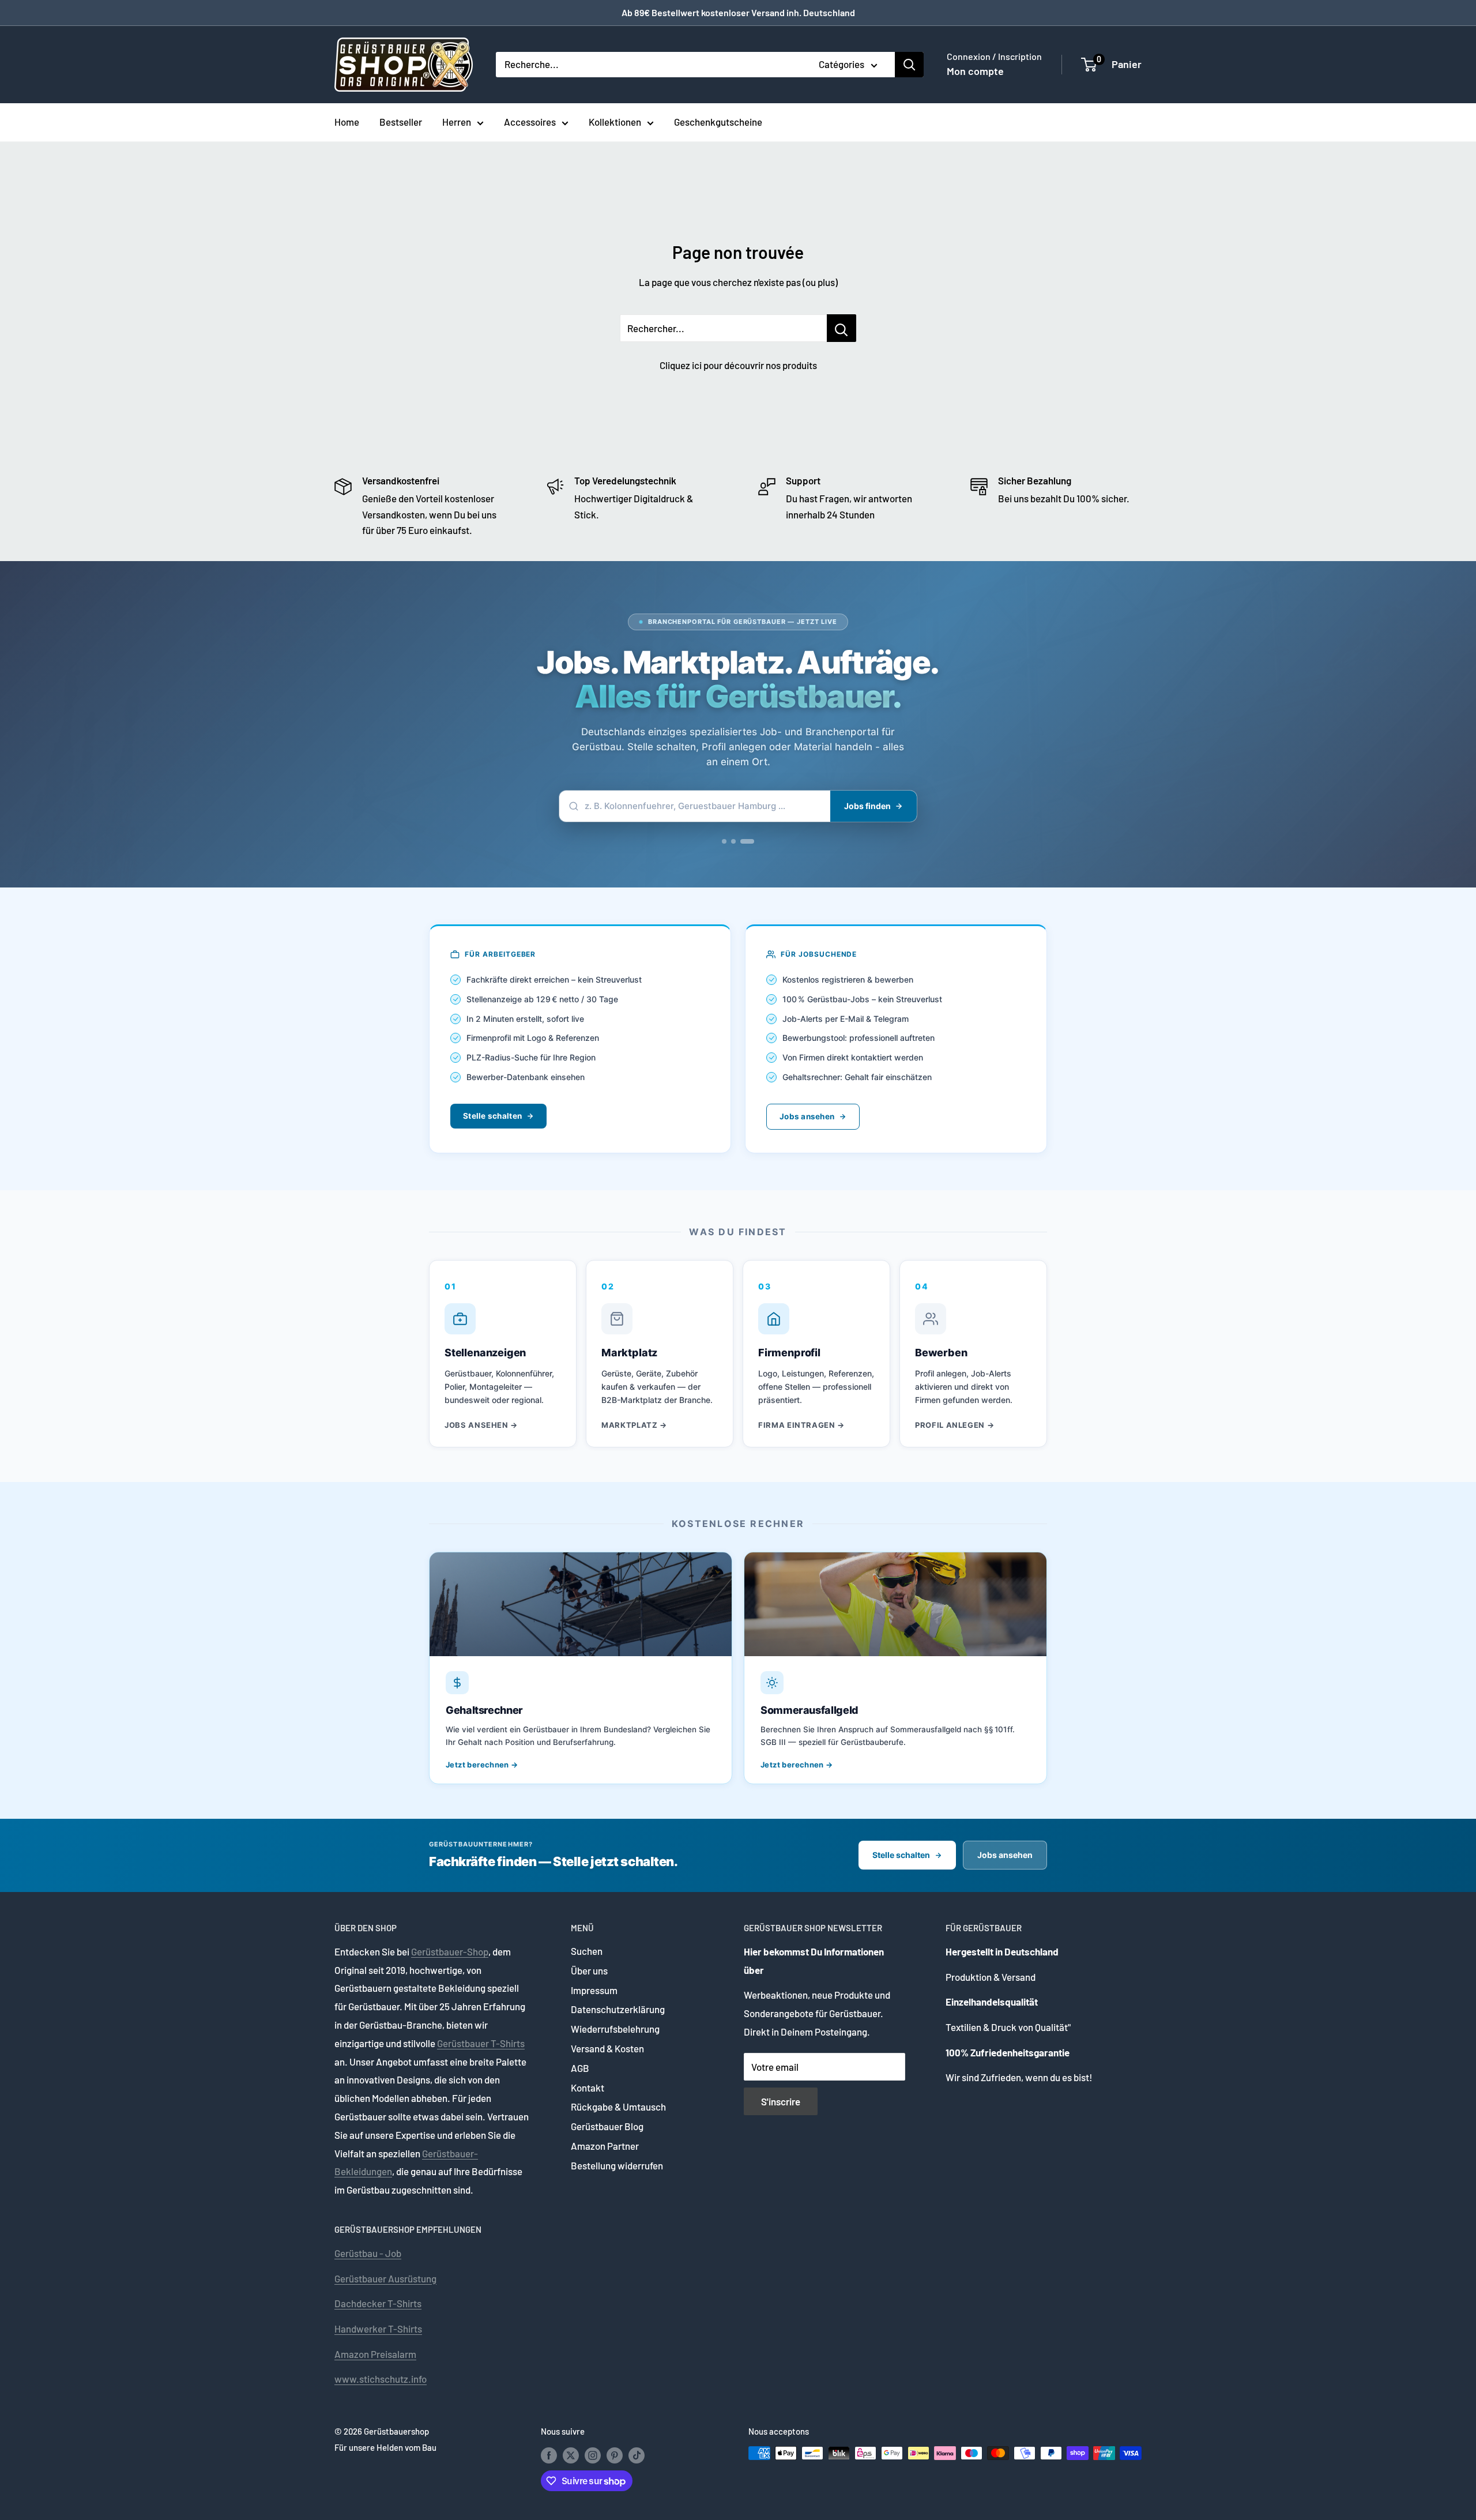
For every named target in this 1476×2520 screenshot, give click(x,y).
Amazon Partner (605, 2146)
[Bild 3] (747, 841)
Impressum (594, 1990)
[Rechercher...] (841, 328)
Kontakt (588, 2088)
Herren (457, 122)
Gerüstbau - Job (368, 2253)
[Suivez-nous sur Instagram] (593, 2455)
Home (347, 122)
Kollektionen (615, 122)
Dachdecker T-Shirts (378, 2303)
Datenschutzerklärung (618, 2009)
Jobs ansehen (807, 1116)
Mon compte (975, 71)
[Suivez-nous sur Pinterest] (615, 2455)
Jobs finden (867, 806)
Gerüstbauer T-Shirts (481, 2043)
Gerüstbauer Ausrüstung (385, 2278)
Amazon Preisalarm (375, 2354)
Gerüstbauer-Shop (450, 1951)
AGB (580, 2068)
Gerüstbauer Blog (607, 2126)
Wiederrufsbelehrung (615, 2029)
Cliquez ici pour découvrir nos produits (738, 365)
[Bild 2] (733, 841)
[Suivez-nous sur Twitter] (571, 2455)
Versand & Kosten (607, 2048)
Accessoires (530, 122)
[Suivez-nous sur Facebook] (549, 2455)
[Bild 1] (724, 841)
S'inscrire (781, 2101)
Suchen (587, 1951)
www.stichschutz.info (381, 2379)
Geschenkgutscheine (718, 122)
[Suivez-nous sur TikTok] (637, 2455)
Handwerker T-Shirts (378, 2329)
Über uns (589, 1970)
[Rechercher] (909, 65)
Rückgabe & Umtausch (618, 2107)
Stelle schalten (492, 1116)
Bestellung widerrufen (617, 2165)
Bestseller (401, 122)
